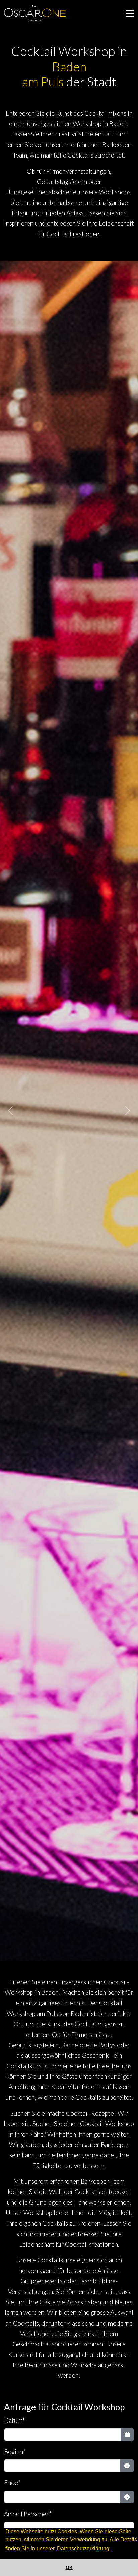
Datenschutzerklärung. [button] (84, 2548)
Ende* (12, 2483)
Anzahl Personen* (28, 2514)
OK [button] (69, 2567)
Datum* (15, 2420)
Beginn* (15, 2451)
